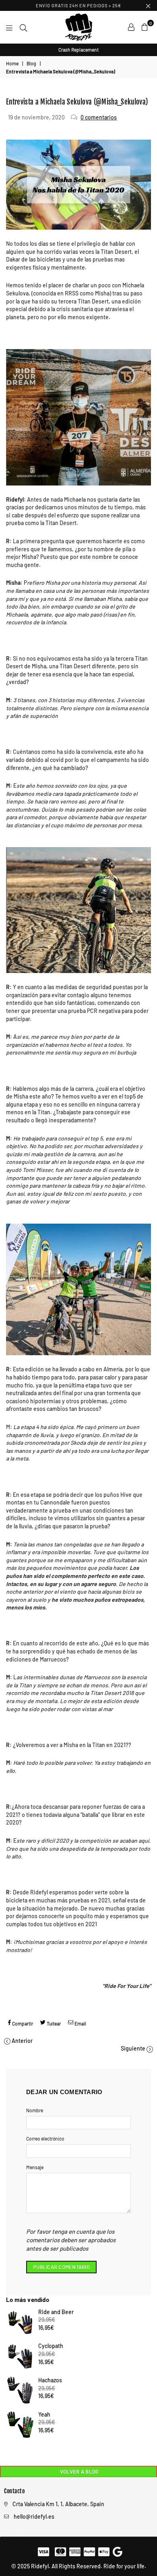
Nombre (35, 2110)
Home (12, 63)
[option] (78, 50)
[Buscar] (23, 27)
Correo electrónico (45, 2139)
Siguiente (133, 2048)
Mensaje (35, 2167)
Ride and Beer (56, 2312)
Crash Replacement (78, 50)
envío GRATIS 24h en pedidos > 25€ (78, 5)
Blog (31, 63)
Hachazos (50, 2380)
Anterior (22, 2041)
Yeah (44, 2414)
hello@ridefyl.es (34, 2516)
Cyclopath (51, 2346)
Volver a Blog (79, 2471)
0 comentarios (99, 117)
